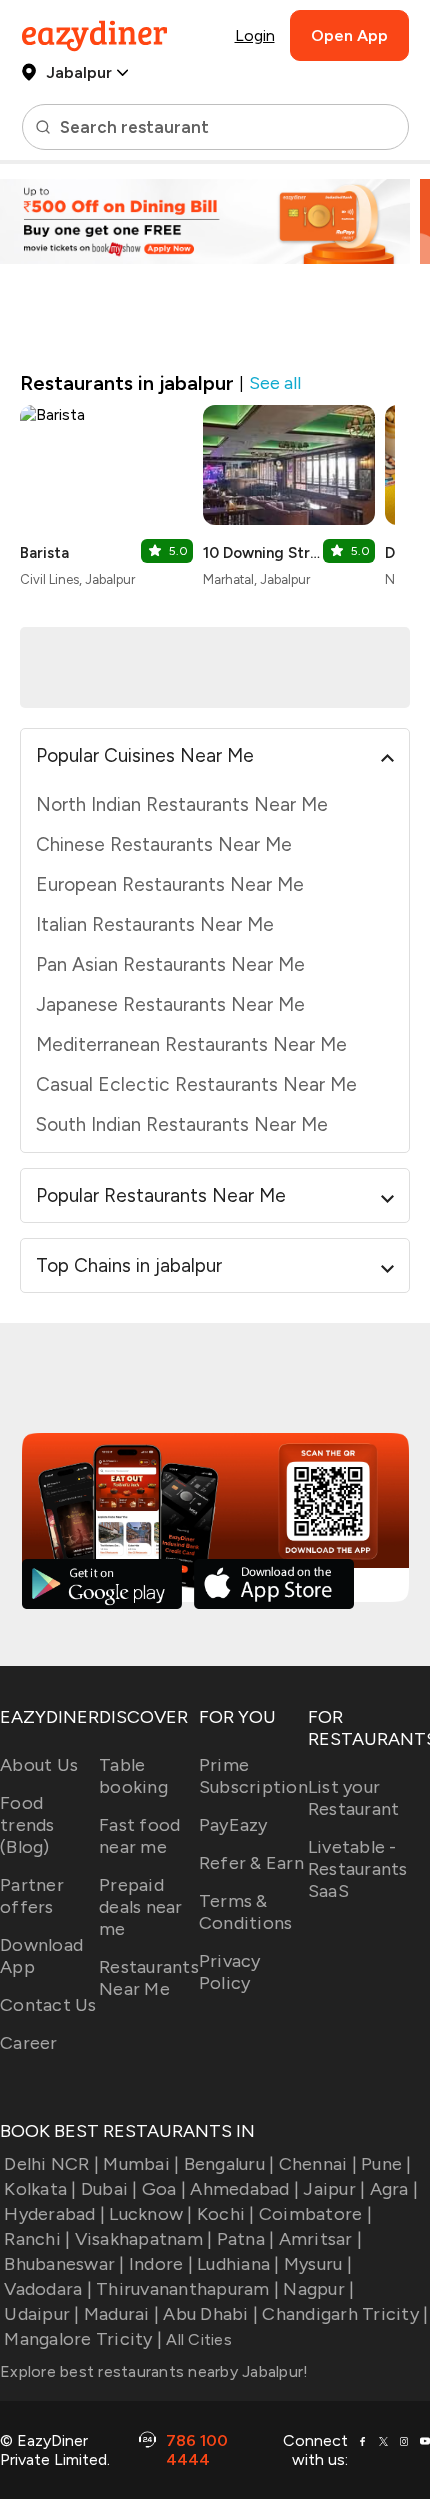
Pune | (386, 2164)
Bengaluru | (229, 2164)
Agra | (394, 2189)
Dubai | (109, 2189)
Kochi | (226, 2214)
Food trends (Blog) (27, 1825)
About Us (39, 1765)
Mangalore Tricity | (83, 2339)
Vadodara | (48, 2289)
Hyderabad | (54, 2214)
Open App (349, 35)
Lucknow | (150, 2214)
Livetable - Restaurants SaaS (358, 1869)
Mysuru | (318, 2264)
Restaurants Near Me (149, 1978)
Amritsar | (320, 2239)
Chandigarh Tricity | (345, 2314)
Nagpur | (318, 2289)
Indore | (161, 2264)
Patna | (245, 2239)
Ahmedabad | (244, 2189)
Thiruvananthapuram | (187, 2289)
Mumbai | (141, 2164)
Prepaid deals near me (141, 1907)
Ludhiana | (238, 2264)
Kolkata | (40, 2189)
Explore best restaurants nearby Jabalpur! (154, 2371)
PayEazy (233, 1825)
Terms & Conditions (246, 1912)
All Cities (197, 2339)
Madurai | (121, 2314)
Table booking (133, 1776)
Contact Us (48, 2005)
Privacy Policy (230, 1972)
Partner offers (32, 1896)
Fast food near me (139, 1836)
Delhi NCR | (51, 2164)
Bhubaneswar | (64, 2264)
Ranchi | (37, 2239)
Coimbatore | (315, 2214)
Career (29, 2043)
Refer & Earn (251, 1863)
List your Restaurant (354, 1798)
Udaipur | (41, 2314)
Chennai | (318, 2164)
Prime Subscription (253, 1776)
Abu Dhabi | (210, 2314)
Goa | (164, 2189)
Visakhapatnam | (143, 2239)
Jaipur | (334, 2189)
